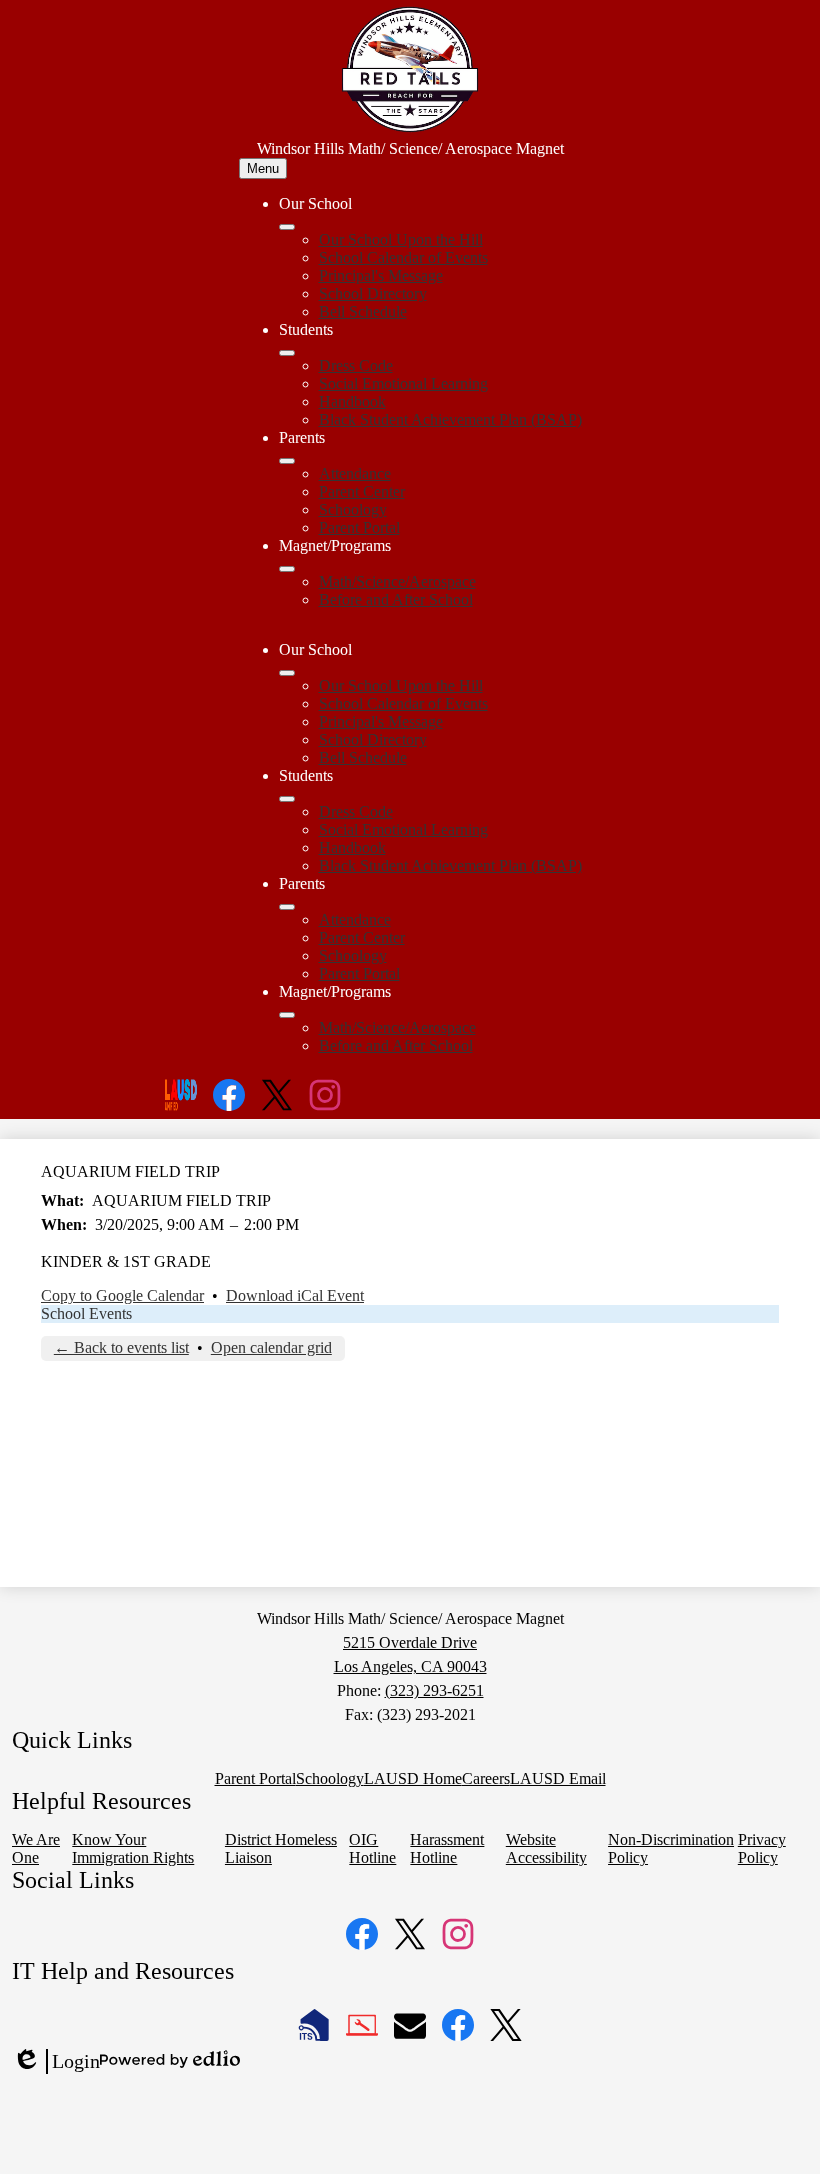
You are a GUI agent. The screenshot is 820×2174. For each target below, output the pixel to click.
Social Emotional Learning (403, 383)
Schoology (353, 509)
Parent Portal (359, 527)
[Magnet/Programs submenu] (287, 569)
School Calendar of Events (403, 257)
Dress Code (356, 365)
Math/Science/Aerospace (397, 581)
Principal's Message (381, 275)
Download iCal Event (295, 1295)
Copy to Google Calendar (122, 1295)
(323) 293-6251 (434, 1690)
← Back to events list (121, 1347)
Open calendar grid (271, 1347)
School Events (86, 1313)
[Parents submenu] (287, 461)
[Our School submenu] (287, 227)
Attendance (355, 473)
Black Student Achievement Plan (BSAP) (450, 419)
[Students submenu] (287, 353)
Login (56, 2062)
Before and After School (396, 599)
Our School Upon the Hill (401, 239)
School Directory (373, 293)
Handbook (352, 401)
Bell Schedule (363, 311)
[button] (287, 673)
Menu (263, 168)
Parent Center (362, 491)
